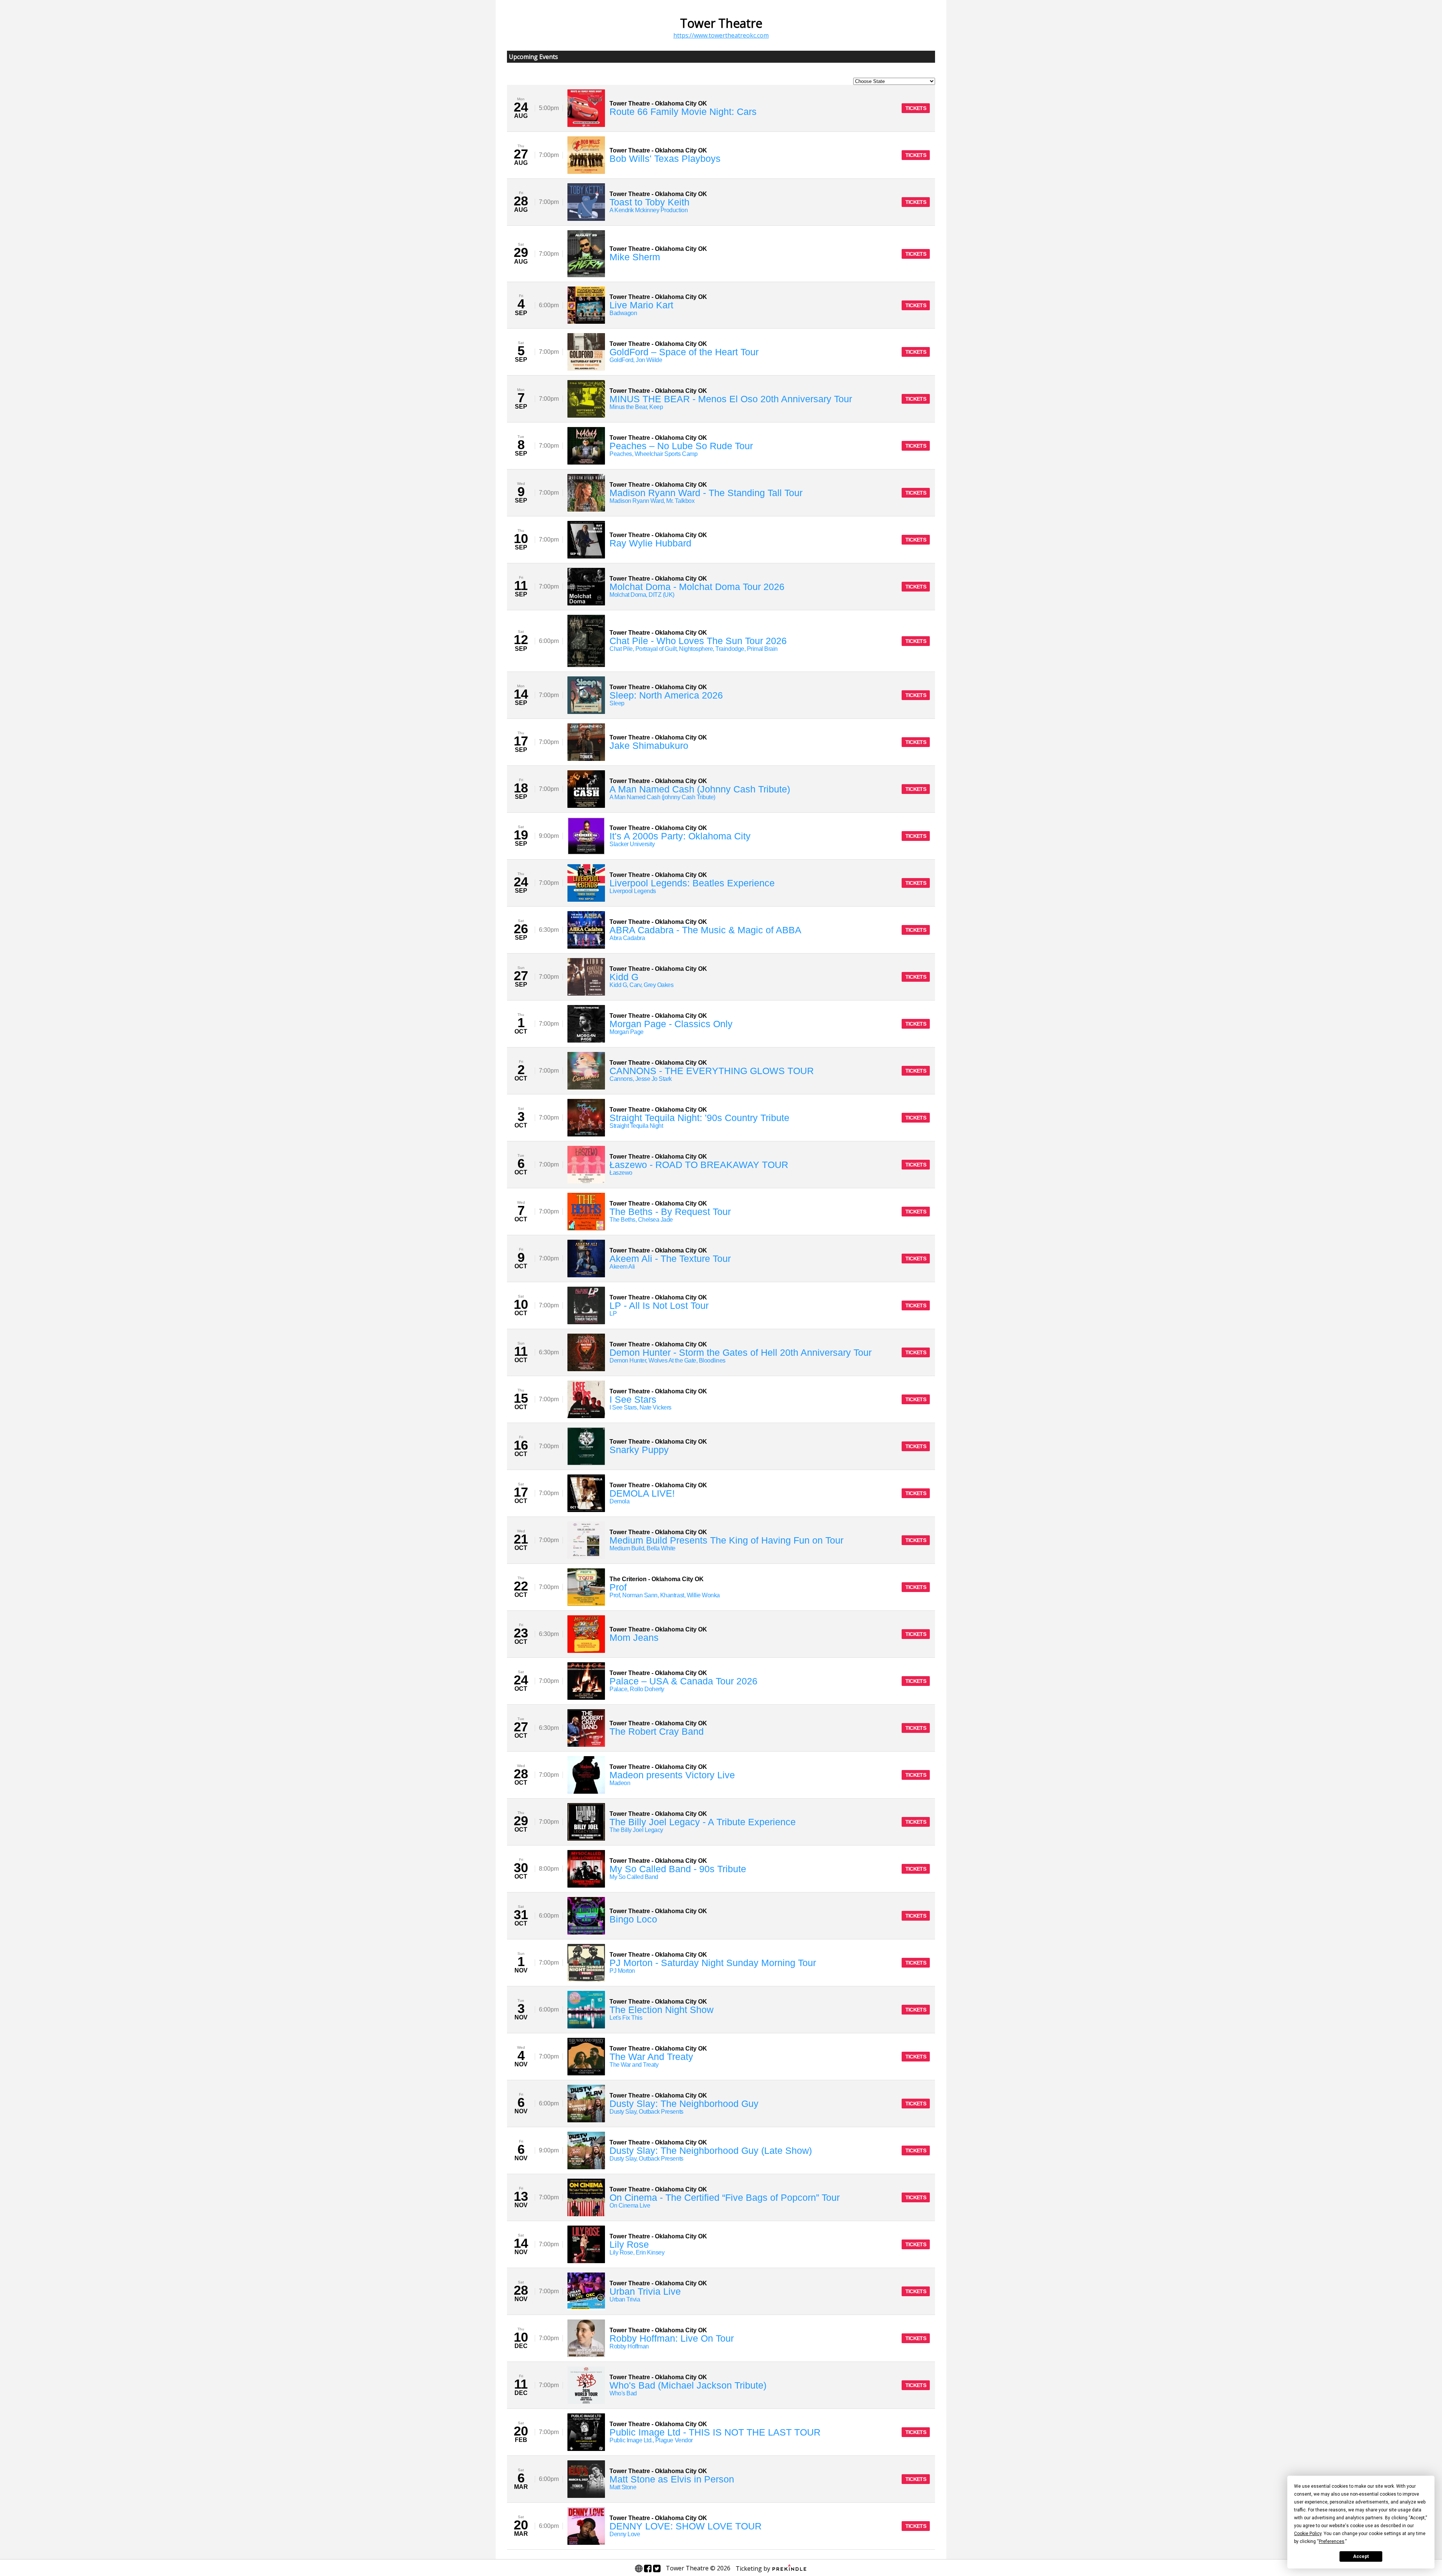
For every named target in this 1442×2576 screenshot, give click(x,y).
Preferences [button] (1332, 2541)
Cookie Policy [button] (1308, 2534)
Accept (1361, 2556)
